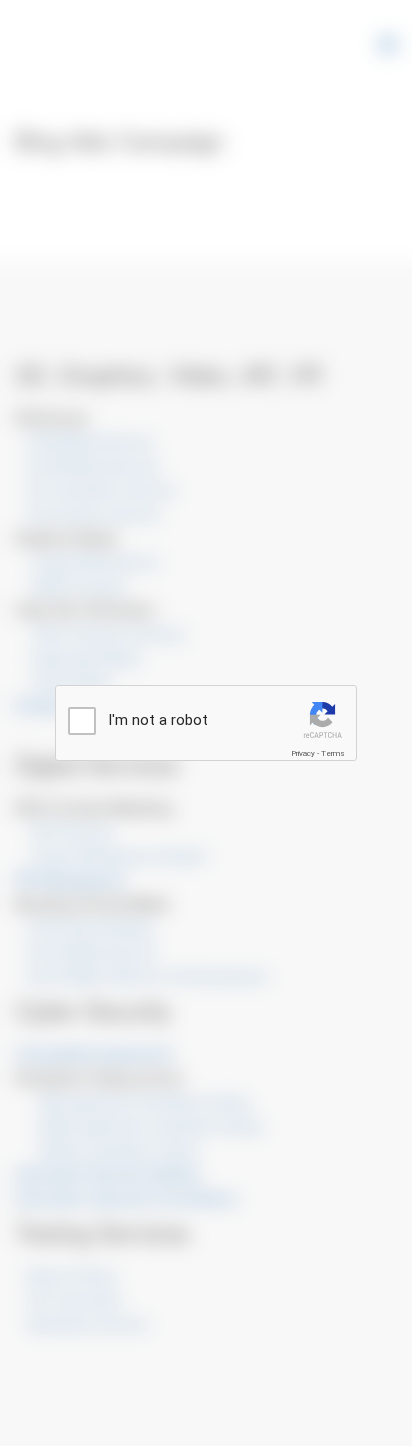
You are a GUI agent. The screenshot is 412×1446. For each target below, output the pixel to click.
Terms (333, 753)
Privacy (303, 753)
